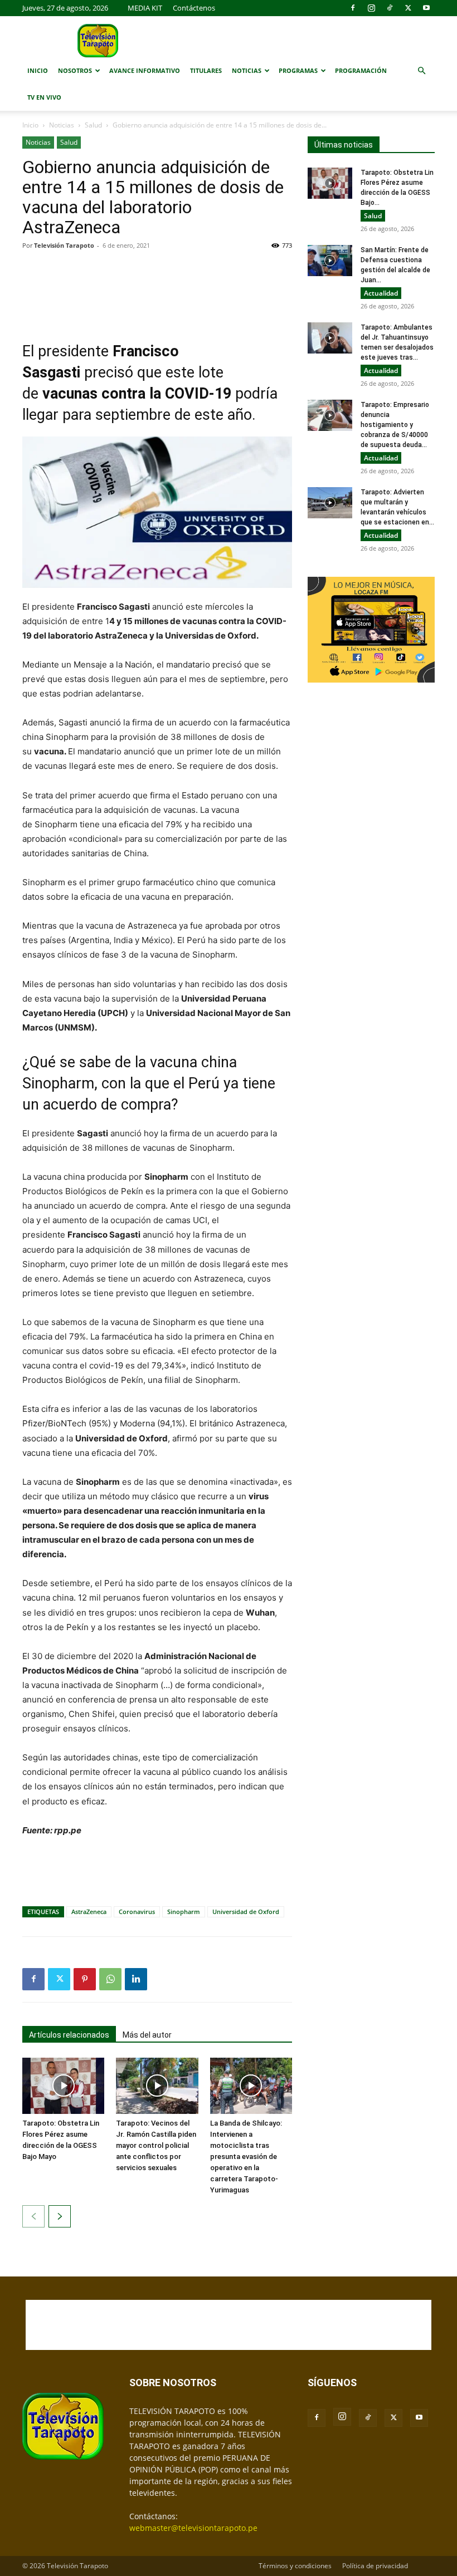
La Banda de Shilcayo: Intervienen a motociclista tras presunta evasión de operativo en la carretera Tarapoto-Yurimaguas (246, 2157)
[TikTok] (390, 8)
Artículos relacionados (69, 2035)
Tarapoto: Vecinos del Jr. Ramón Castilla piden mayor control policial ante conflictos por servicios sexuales (156, 2145)
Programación (361, 70)
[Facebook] (353, 8)
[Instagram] (371, 8)
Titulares (206, 70)
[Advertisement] (157, 287)
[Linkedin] (136, 1979)
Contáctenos (194, 8)
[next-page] (60, 2216)
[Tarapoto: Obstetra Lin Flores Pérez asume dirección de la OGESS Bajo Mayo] (63, 2086)
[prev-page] (33, 2216)
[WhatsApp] (110, 1979)
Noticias (247, 70)
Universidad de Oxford (246, 1912)
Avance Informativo (145, 70)
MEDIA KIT (145, 8)
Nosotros (75, 70)
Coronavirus (137, 1912)
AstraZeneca (89, 1912)
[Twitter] (408, 8)
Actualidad (381, 293)
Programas (298, 70)
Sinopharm (184, 1912)
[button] (421, 71)
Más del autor (147, 2035)
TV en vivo (44, 97)
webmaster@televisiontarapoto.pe (193, 2528)
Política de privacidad (375, 2566)
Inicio (38, 70)
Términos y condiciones (295, 2566)
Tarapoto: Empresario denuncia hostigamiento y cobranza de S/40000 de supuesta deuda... (395, 425)
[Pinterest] (85, 1979)
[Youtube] (426, 8)
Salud (93, 125)
